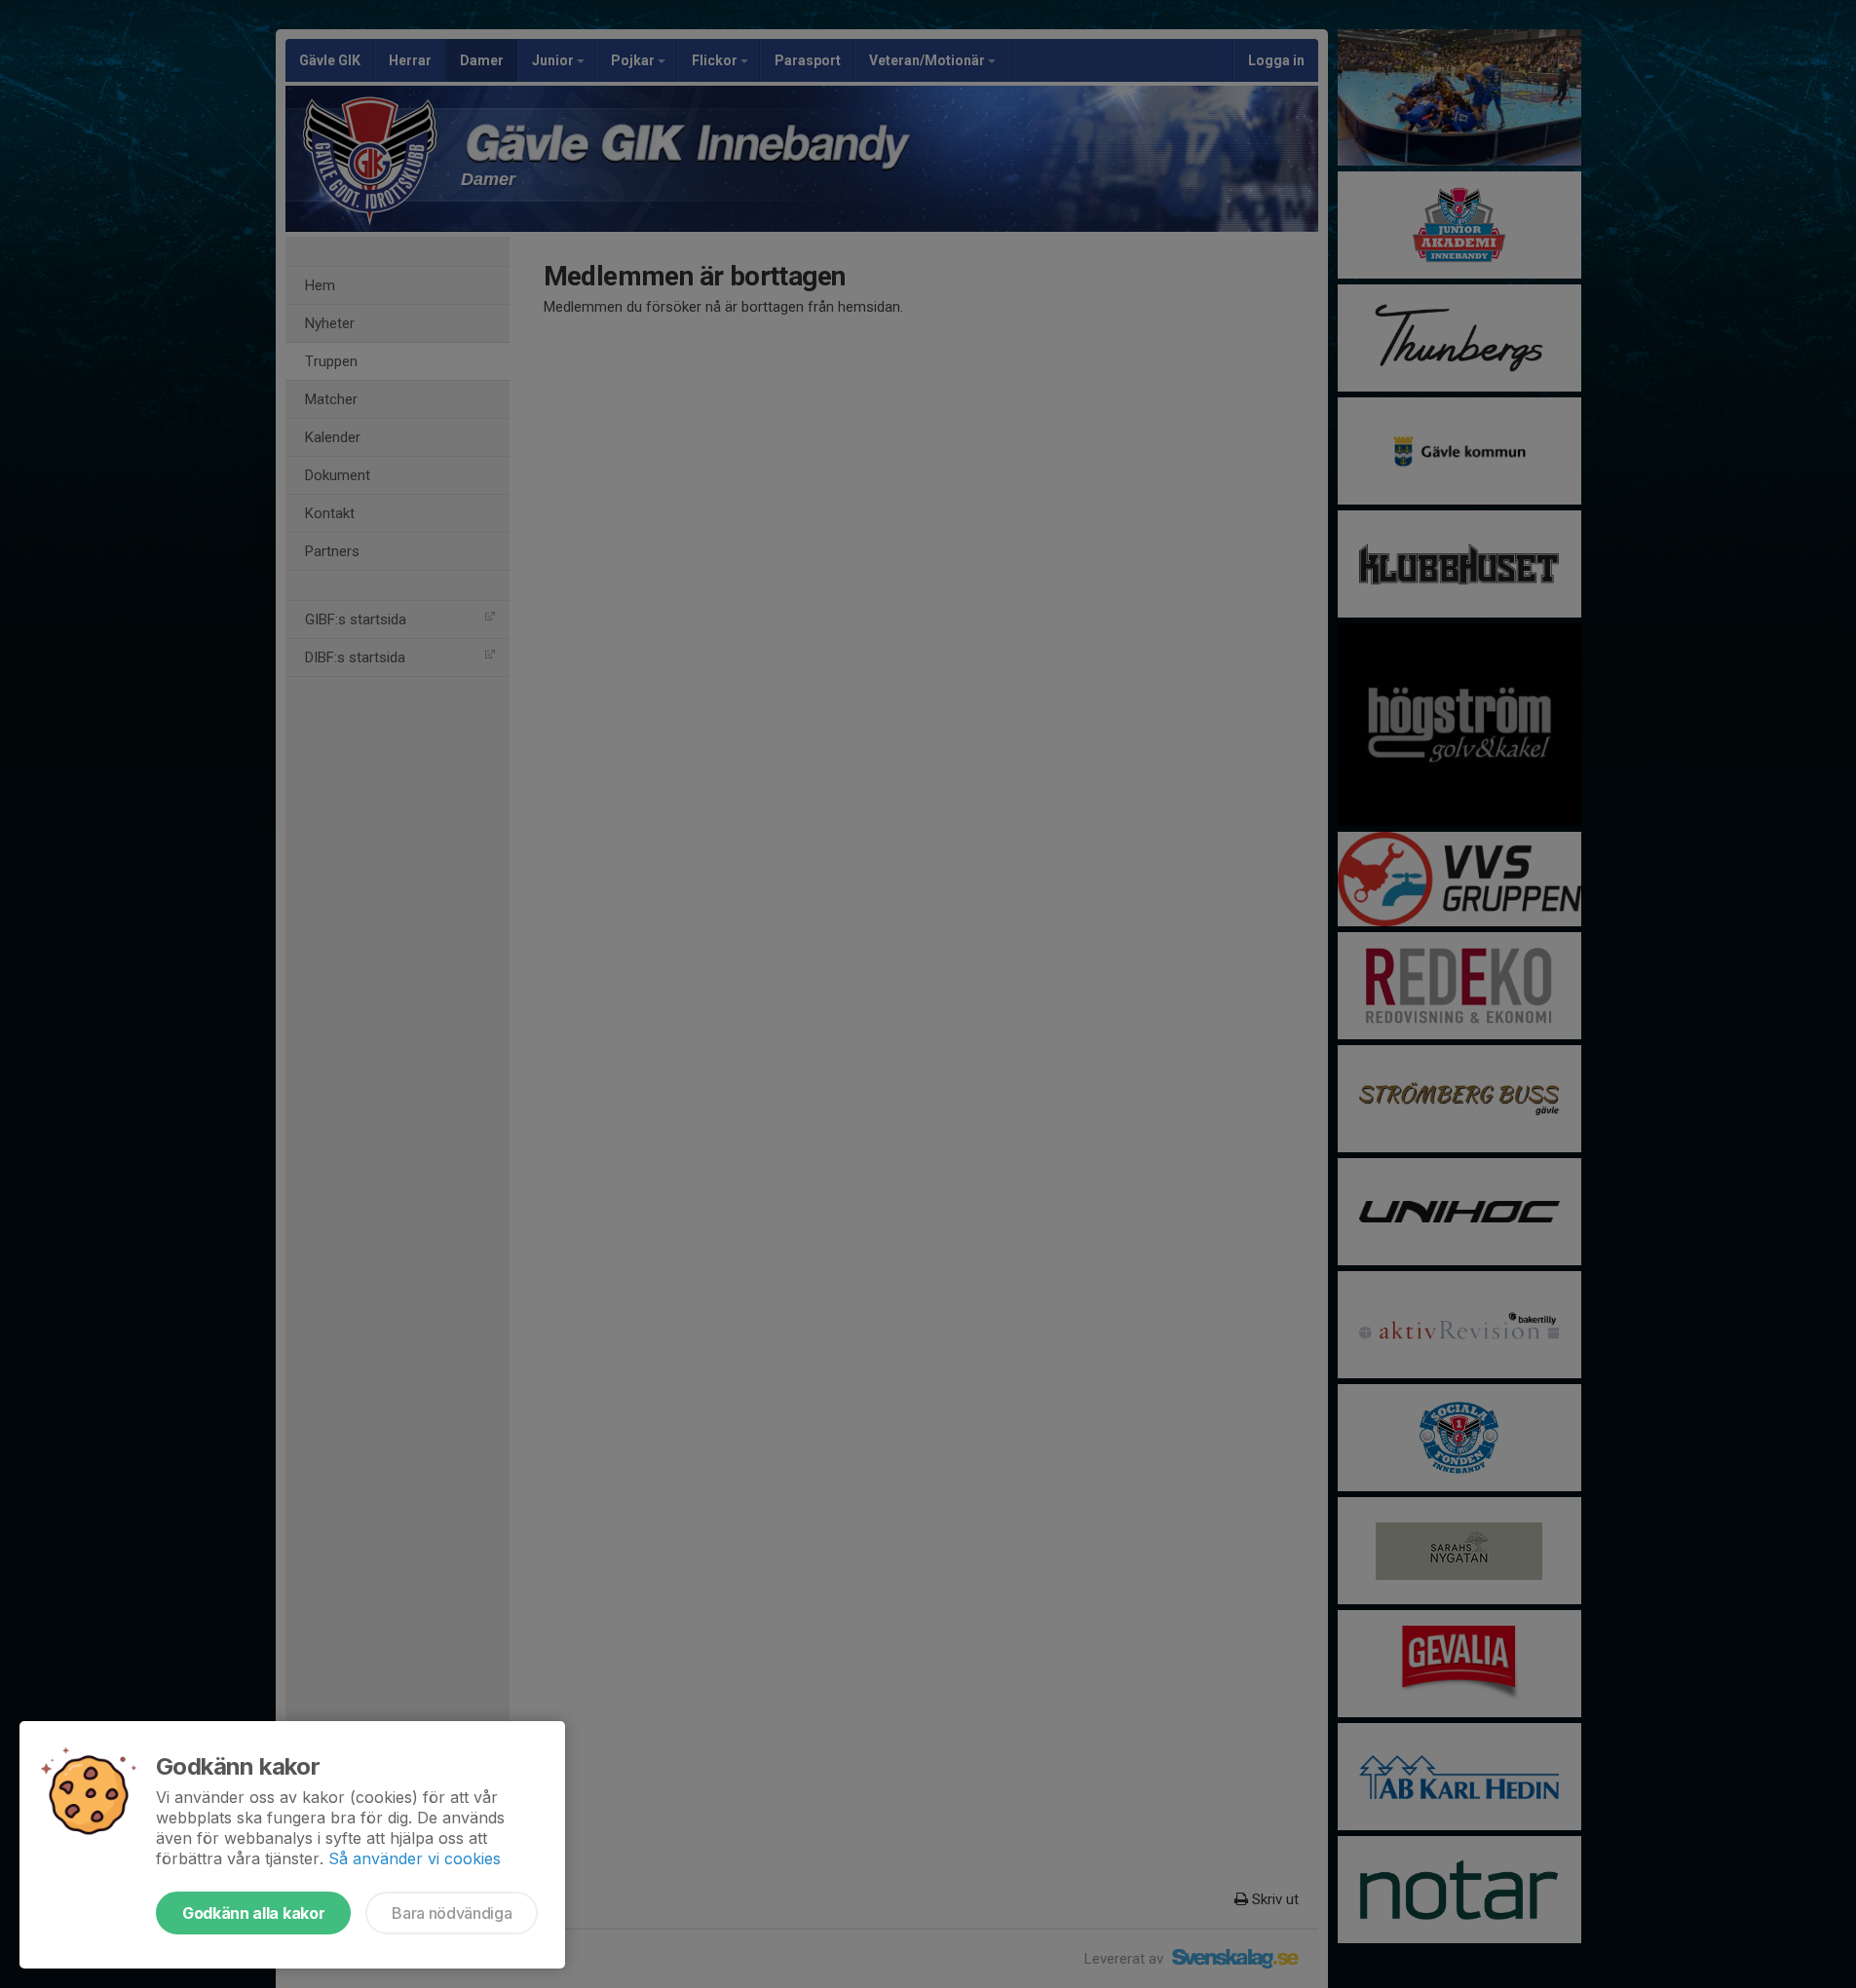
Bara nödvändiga (452, 1913)
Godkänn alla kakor (253, 1913)
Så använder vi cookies (415, 1858)
